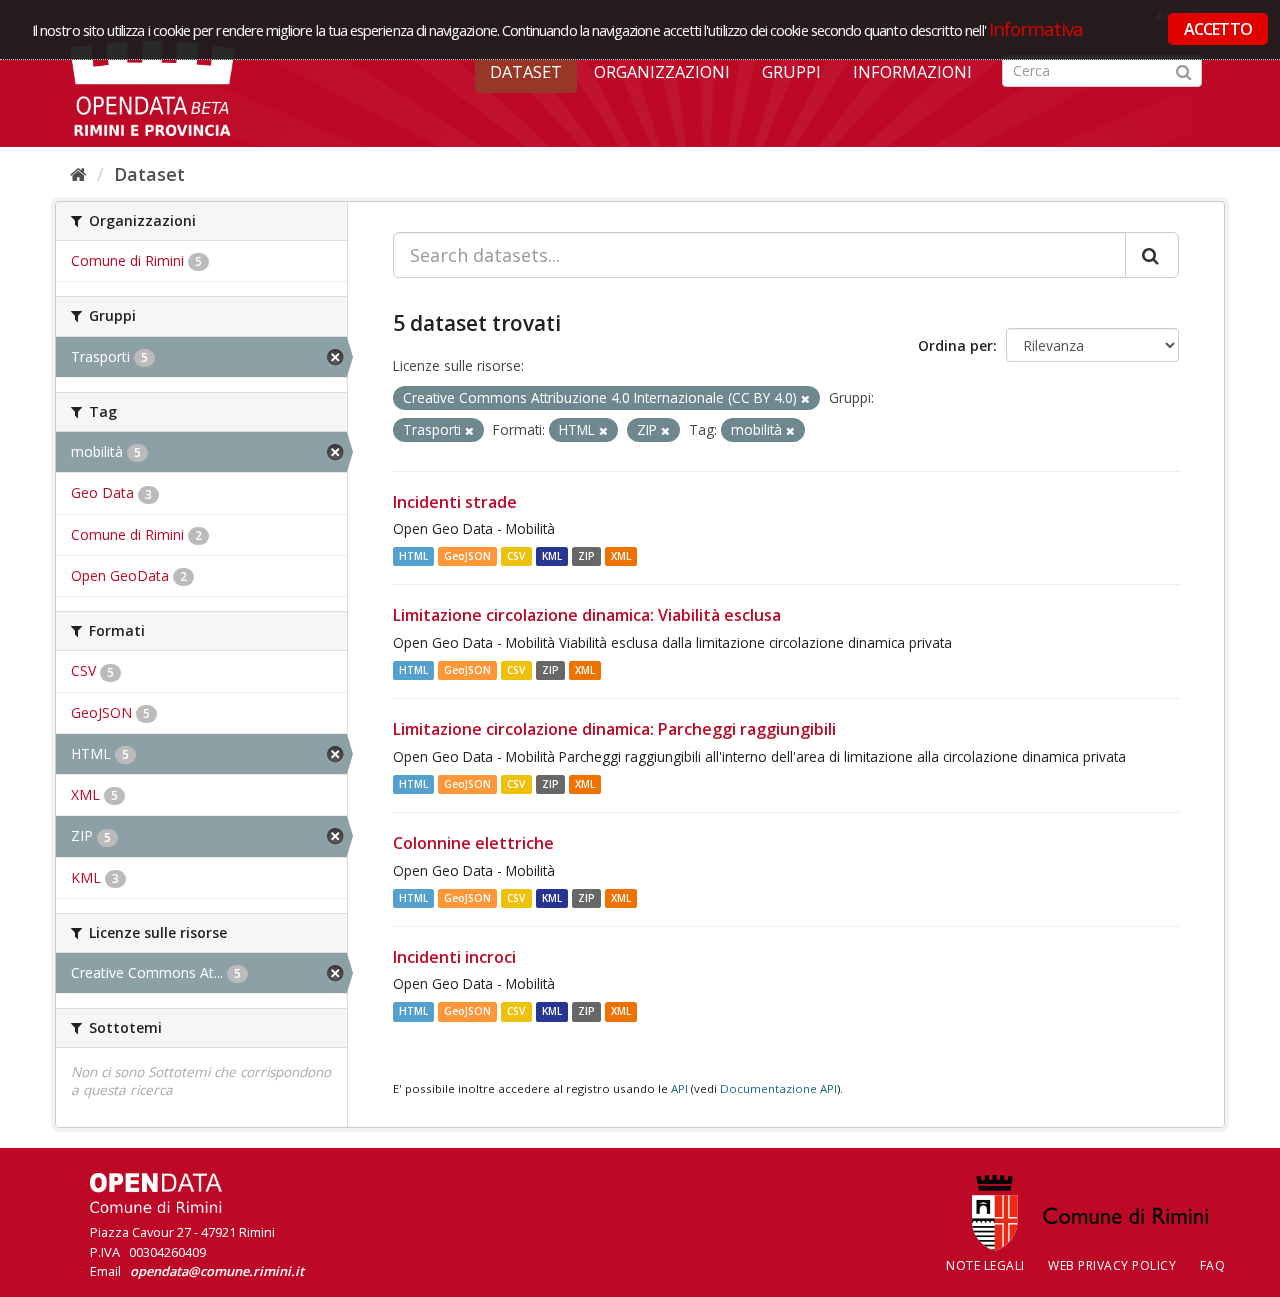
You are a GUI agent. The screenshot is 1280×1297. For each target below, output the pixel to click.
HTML (413, 556)
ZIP (586, 556)
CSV (516, 556)
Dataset (526, 72)
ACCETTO (1218, 29)
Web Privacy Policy (1112, 1265)
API (679, 1088)
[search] (1152, 255)
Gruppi (791, 72)
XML (621, 556)
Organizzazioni (662, 72)
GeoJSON (467, 556)
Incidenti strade (455, 502)
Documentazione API (778, 1088)
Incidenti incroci (454, 957)
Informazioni (912, 72)
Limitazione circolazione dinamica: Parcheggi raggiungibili (614, 729)
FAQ (1213, 1265)
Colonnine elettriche (473, 843)
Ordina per (955, 345)
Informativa (1036, 28)
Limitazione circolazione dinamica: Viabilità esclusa (587, 615)
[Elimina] (805, 398)
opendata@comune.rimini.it (217, 1271)
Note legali (985, 1265)
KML (552, 556)
